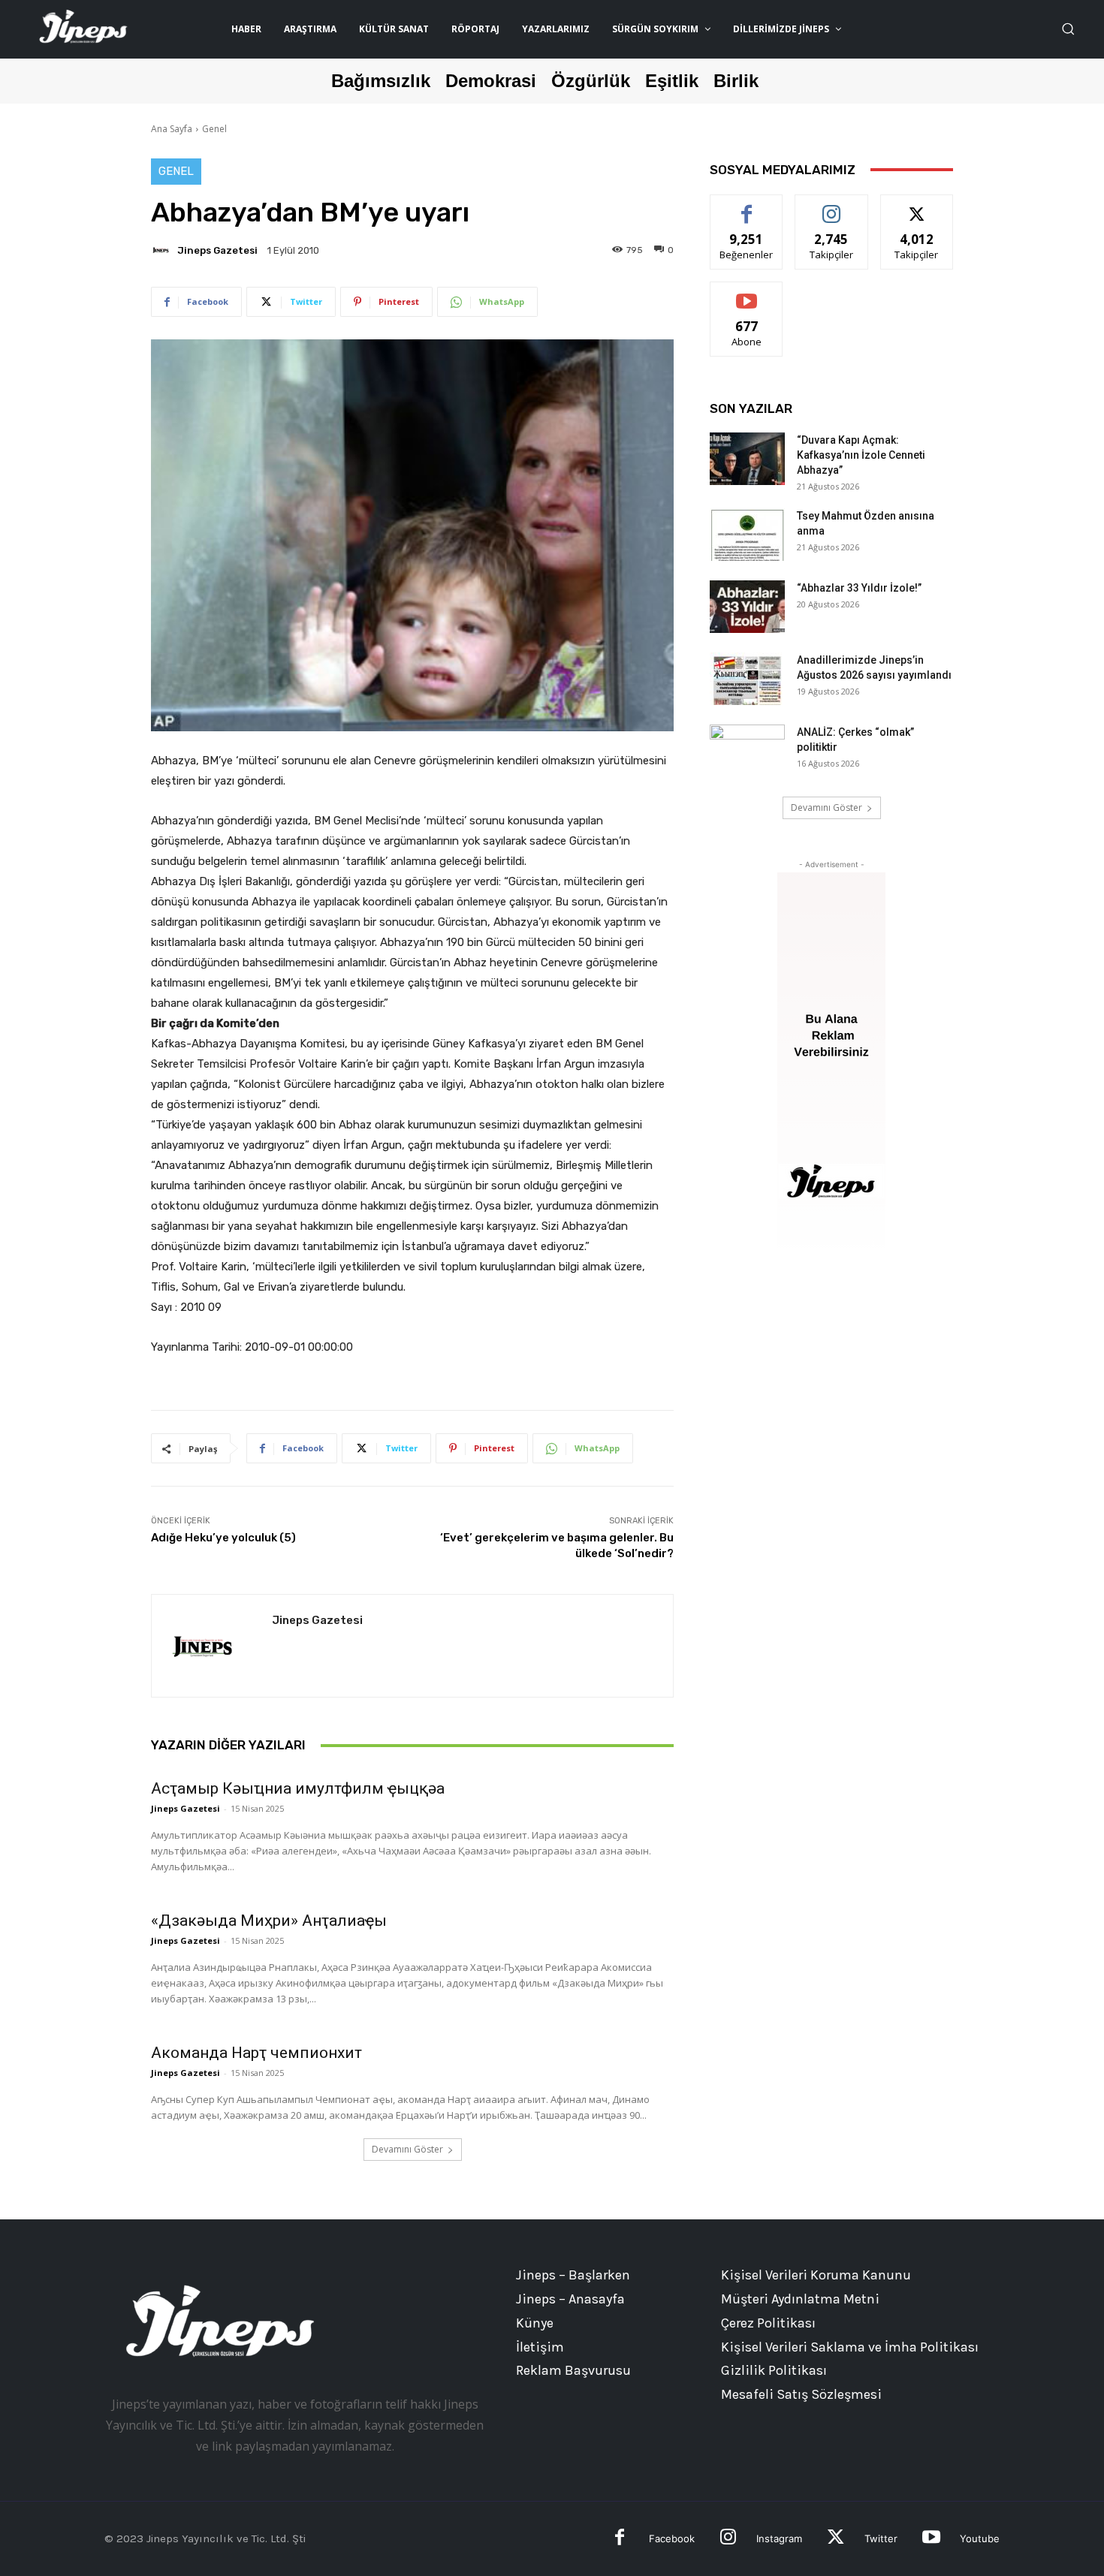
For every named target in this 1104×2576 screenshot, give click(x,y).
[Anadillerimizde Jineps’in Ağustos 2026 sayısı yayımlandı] (747, 679)
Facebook (672, 2538)
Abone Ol (747, 293)
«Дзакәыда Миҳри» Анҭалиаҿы (269, 1921)
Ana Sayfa (172, 129)
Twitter (881, 2538)
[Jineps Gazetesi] (163, 250)
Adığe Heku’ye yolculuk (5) (223, 1538)
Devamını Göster (407, 2149)
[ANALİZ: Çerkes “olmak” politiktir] (747, 751)
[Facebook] (620, 2539)
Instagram (779, 2538)
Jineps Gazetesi (217, 250)
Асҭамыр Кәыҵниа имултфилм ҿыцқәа (298, 1788)
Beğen (747, 206)
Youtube (980, 2538)
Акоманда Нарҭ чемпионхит (256, 2053)
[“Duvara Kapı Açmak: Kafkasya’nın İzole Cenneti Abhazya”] (747, 459)
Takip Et (832, 206)
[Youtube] (931, 2539)
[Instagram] (728, 2539)
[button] (1068, 29)
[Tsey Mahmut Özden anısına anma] (747, 535)
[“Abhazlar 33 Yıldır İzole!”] (747, 607)
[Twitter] (836, 2539)
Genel (214, 129)
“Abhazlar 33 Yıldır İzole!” (859, 588)
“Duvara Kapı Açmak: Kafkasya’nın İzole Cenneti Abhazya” (861, 455)
